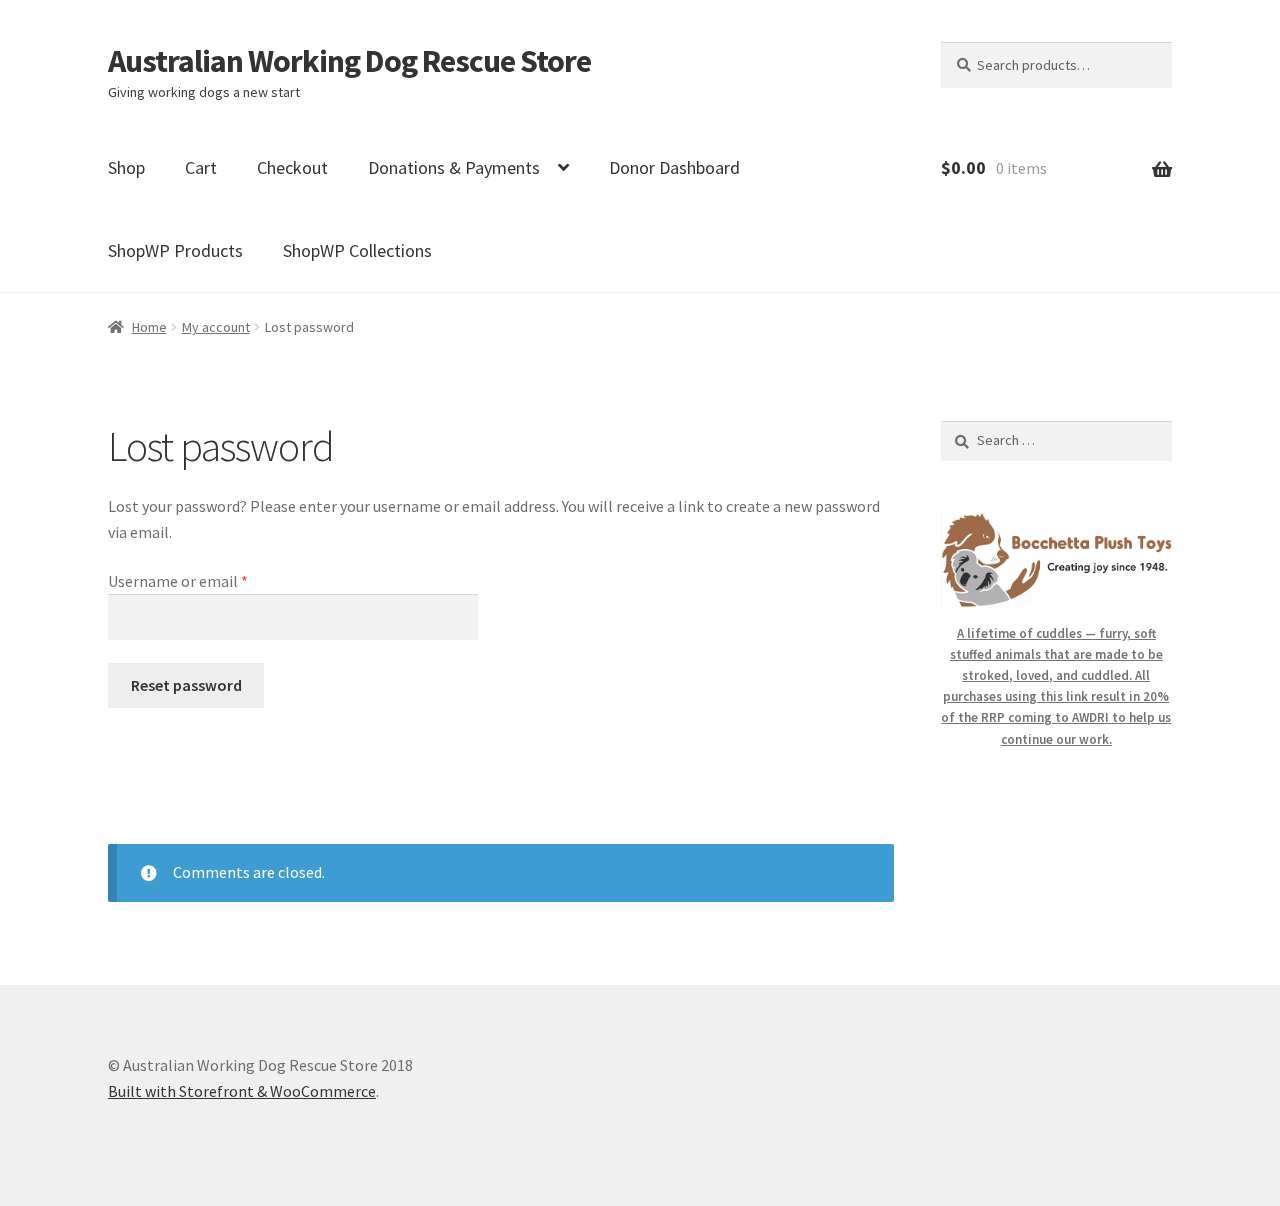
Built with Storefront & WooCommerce (242, 1091)
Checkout (292, 167)
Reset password (186, 685)
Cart (201, 167)
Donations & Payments (454, 167)
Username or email (207, 580)
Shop (126, 167)
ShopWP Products (175, 250)
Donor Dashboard (674, 167)
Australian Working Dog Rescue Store (349, 61)
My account (216, 327)
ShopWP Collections (357, 250)
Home (149, 327)
